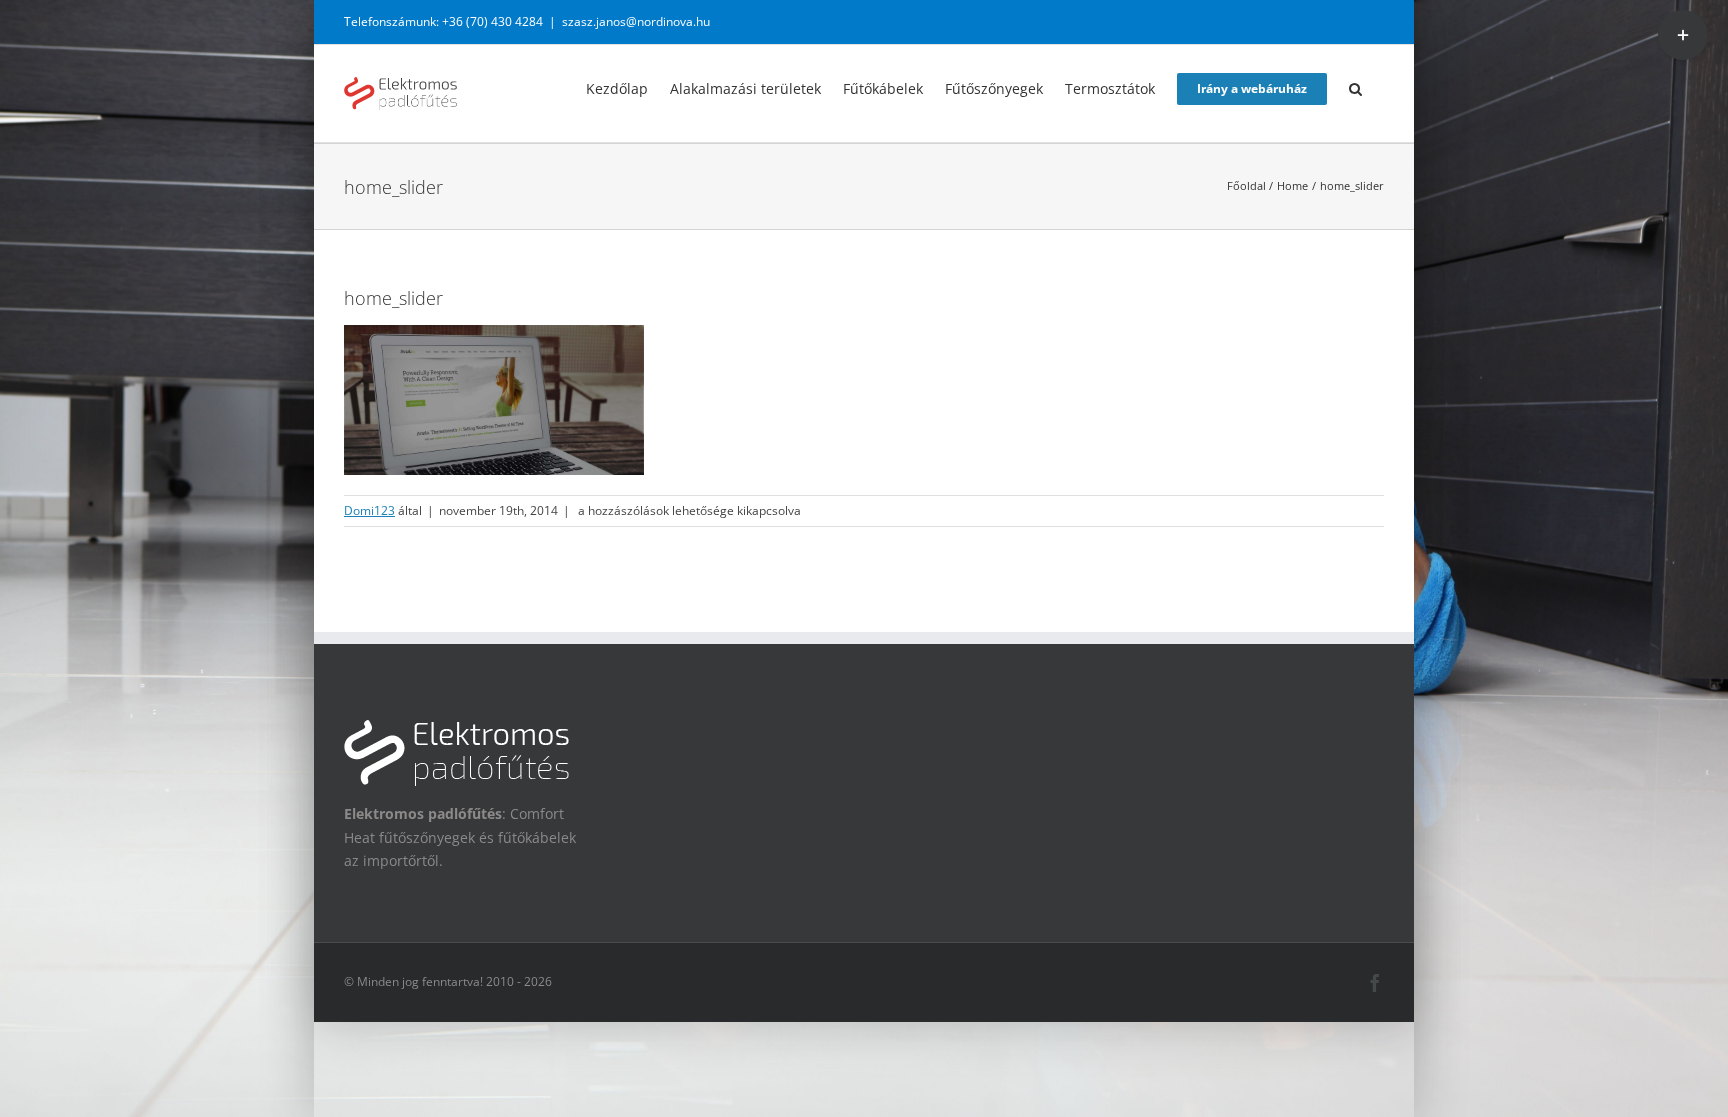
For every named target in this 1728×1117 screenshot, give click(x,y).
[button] (1355, 87)
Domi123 (369, 510)
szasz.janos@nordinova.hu (636, 21)
